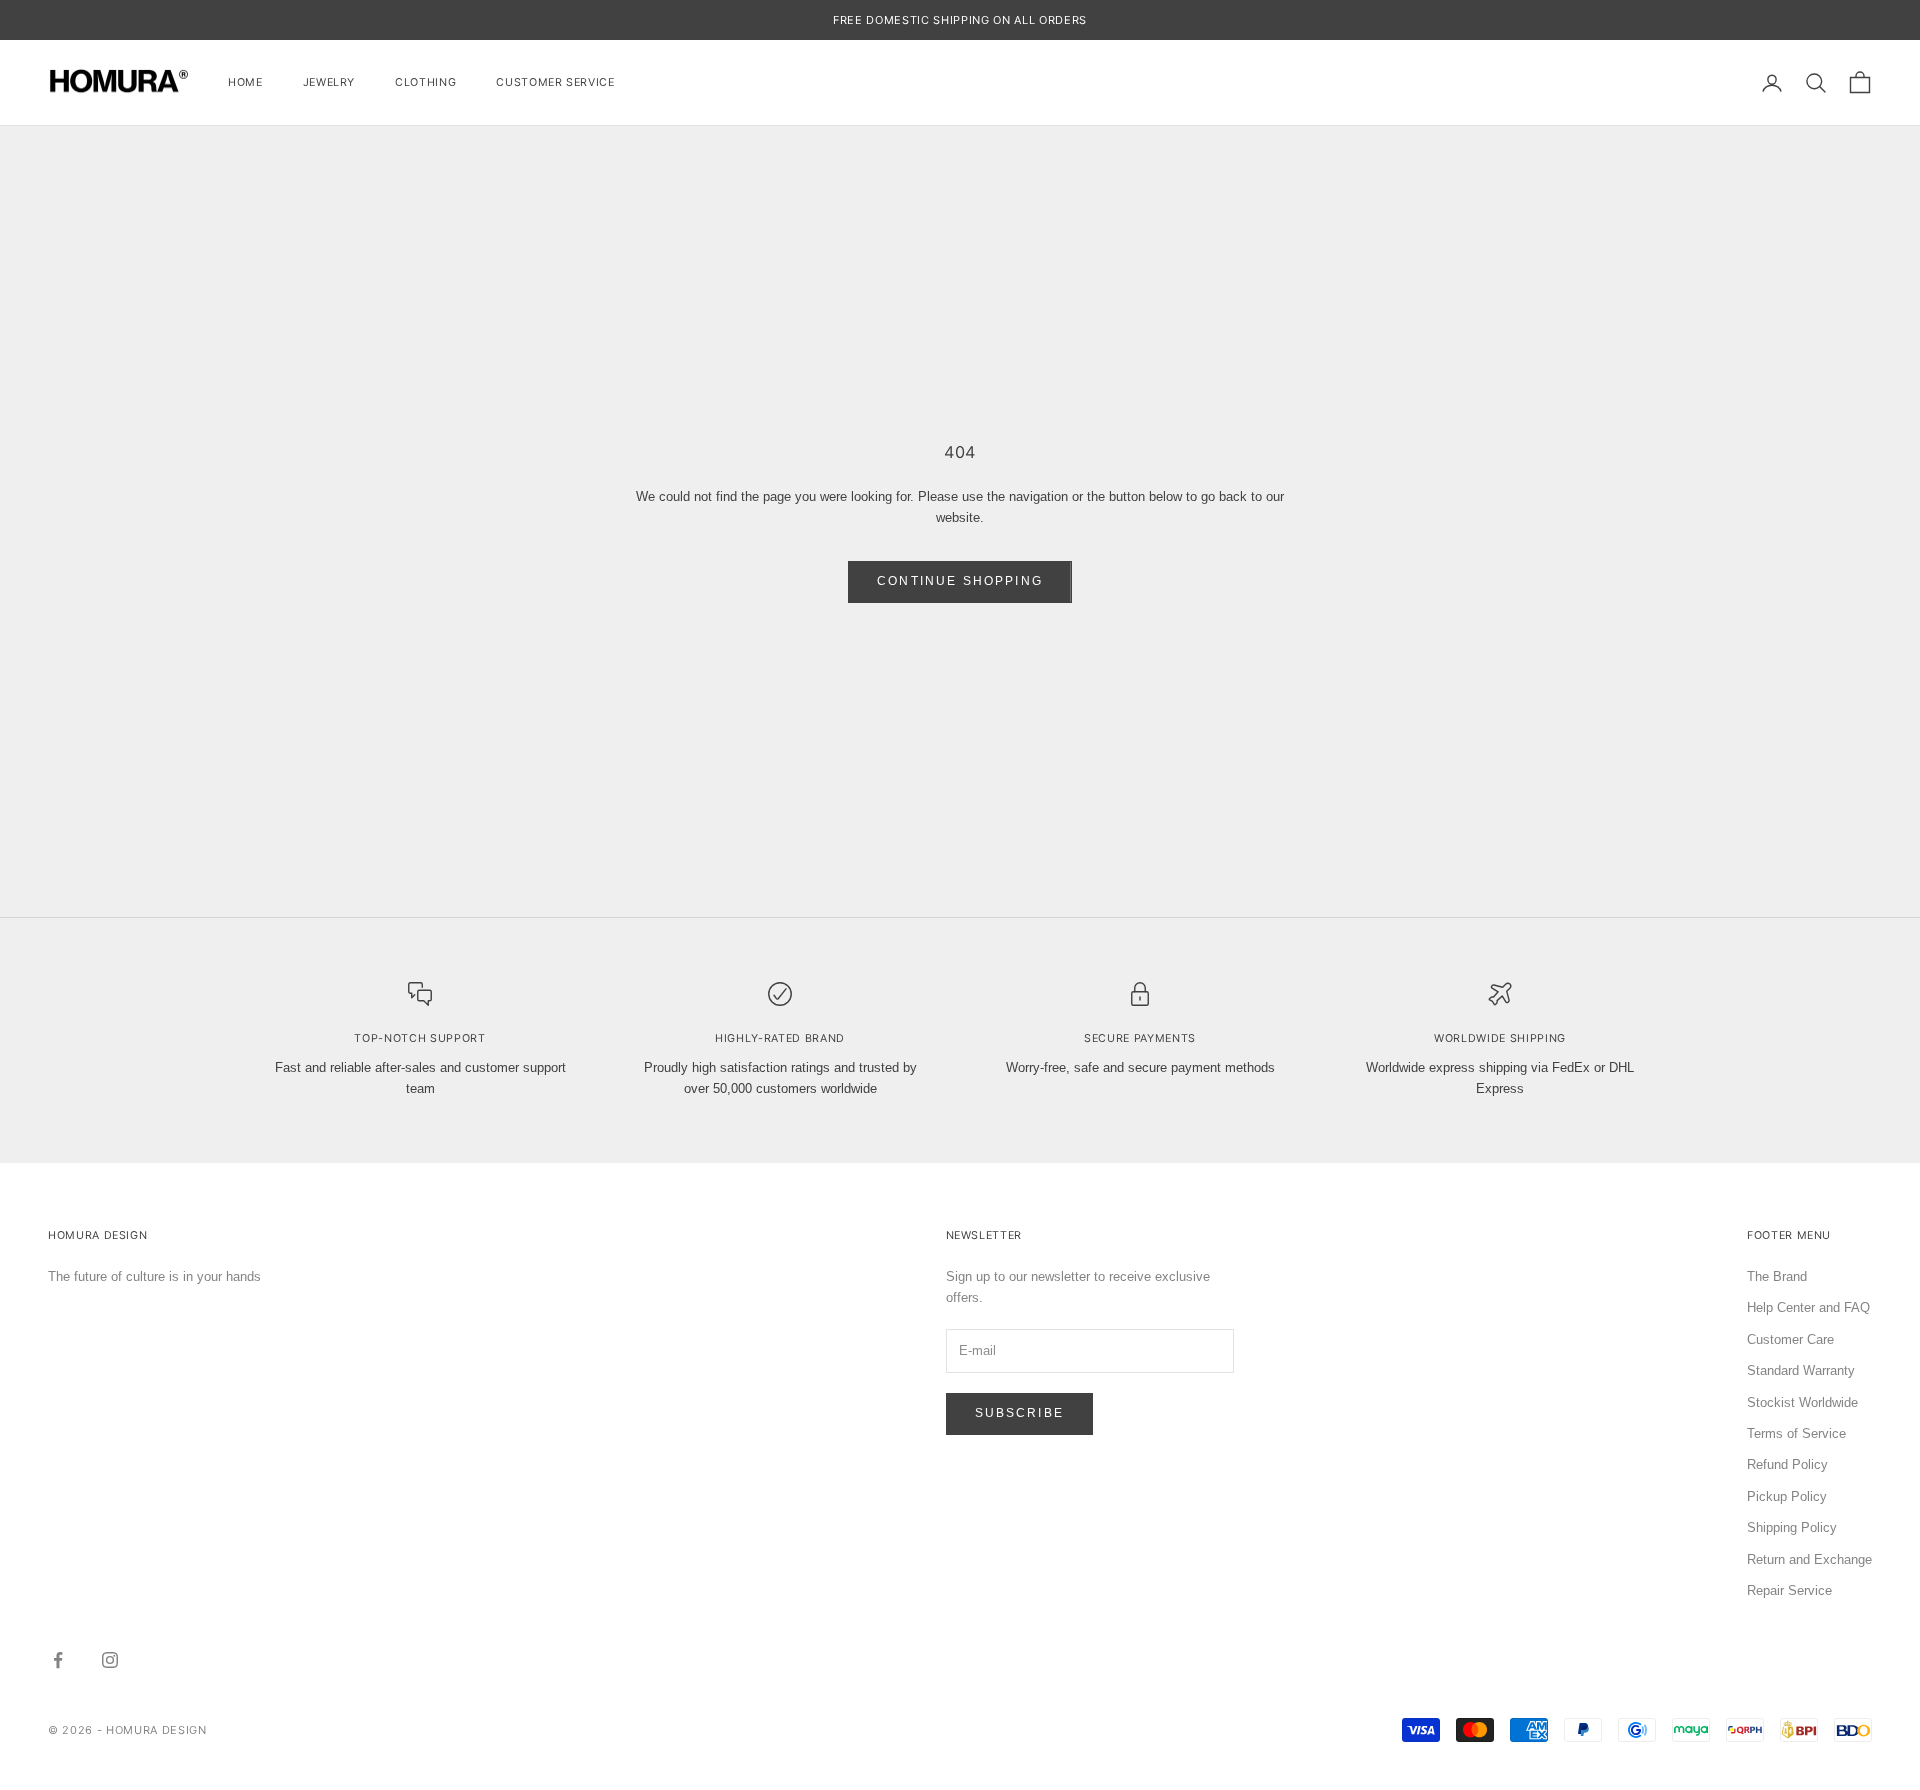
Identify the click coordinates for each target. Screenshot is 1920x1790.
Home (245, 82)
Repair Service (1789, 1590)
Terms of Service (1796, 1433)
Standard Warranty (1801, 1370)
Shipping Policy (1792, 1527)
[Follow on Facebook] (58, 1660)
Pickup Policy (1787, 1496)
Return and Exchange (1809, 1559)
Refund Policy (1787, 1464)
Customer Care (1790, 1339)
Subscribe (1019, 1413)
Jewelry (329, 82)
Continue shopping (960, 581)
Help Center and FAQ (1808, 1307)
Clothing (425, 82)
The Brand (1777, 1276)
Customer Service (555, 82)
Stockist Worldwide (1802, 1402)
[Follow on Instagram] (110, 1660)
